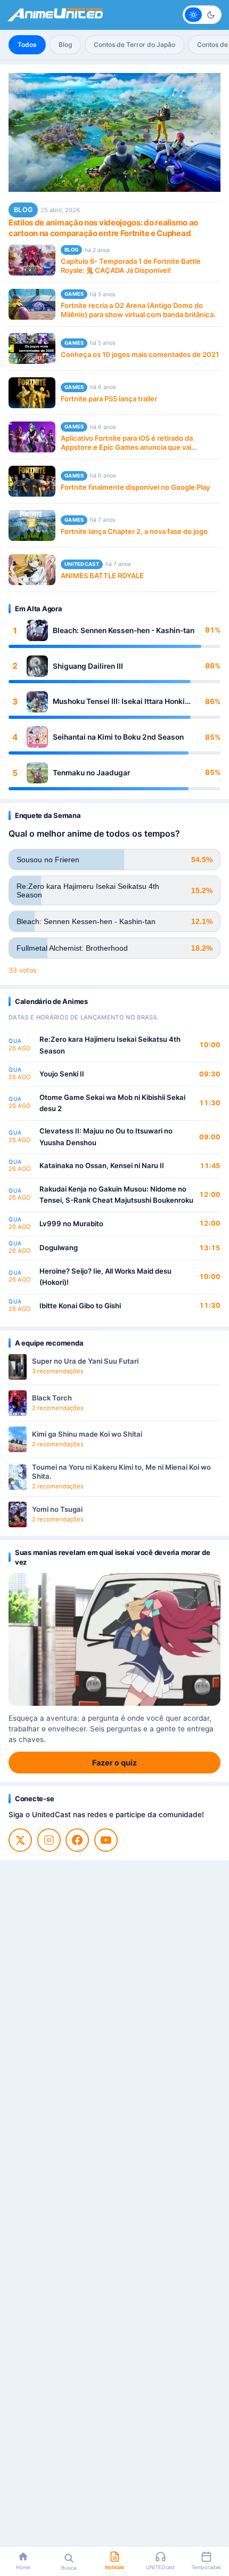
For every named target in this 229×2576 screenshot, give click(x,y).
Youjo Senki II (62, 1074)
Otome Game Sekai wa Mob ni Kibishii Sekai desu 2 (112, 1103)
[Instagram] (49, 1840)
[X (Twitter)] (20, 1840)
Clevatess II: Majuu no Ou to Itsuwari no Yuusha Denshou (106, 1137)
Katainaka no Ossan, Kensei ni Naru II (102, 1165)
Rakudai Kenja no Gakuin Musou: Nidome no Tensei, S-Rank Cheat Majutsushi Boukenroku (116, 1195)
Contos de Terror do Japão (134, 44)
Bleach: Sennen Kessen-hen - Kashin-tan (124, 630)
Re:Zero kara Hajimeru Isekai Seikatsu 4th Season (110, 1045)
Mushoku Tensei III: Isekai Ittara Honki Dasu (119, 702)
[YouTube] (106, 1840)
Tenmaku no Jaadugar (91, 773)
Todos (27, 44)
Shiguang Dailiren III (88, 666)
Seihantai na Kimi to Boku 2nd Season (118, 737)
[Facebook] (77, 1840)
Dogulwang (59, 1248)
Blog (65, 44)
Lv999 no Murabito (71, 1224)
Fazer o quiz (114, 1763)
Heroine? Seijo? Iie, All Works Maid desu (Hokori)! (105, 1277)
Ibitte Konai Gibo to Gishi (80, 1306)
